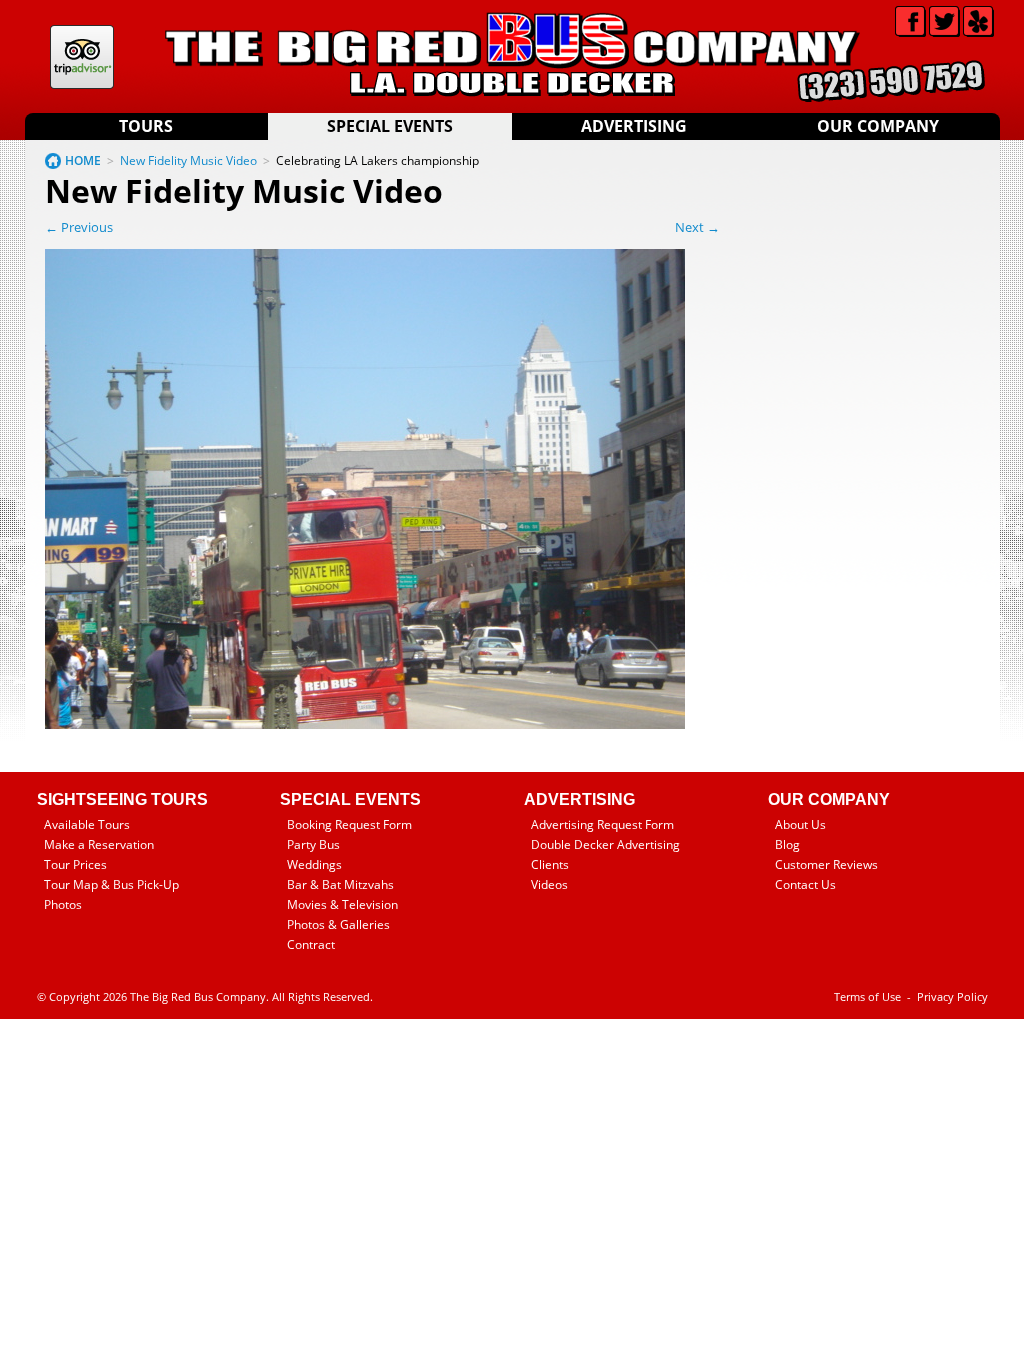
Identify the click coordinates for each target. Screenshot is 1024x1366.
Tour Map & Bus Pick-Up (111, 884)
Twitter (944, 21)
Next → (697, 227)
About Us (800, 824)
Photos (63, 904)
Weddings (314, 864)
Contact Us (805, 884)
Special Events (390, 126)
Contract (311, 944)
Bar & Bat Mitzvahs (340, 884)
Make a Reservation (99, 844)
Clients (550, 864)
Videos (549, 884)
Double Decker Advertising (605, 844)
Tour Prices (75, 864)
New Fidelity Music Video (188, 160)
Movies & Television (342, 904)
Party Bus (313, 844)
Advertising (634, 126)
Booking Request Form (349, 824)
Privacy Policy (952, 996)
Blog (787, 844)
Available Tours (87, 824)
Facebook (910, 21)
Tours (146, 126)
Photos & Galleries (338, 924)
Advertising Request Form (602, 824)
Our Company (878, 126)
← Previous (79, 227)
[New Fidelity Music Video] (365, 724)
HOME (83, 160)
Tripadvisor (82, 57)
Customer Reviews (826, 864)
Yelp (978, 21)
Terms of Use (867, 996)
